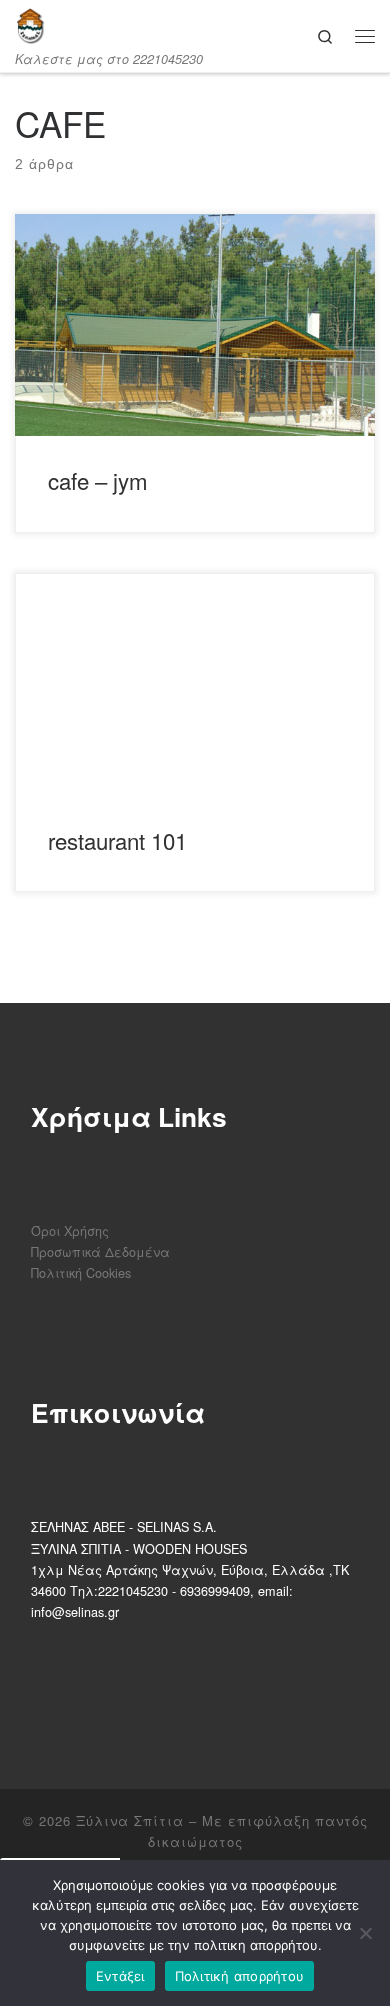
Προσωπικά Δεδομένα (100, 1251)
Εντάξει (120, 1976)
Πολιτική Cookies (81, 1272)
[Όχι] (365, 1933)
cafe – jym (98, 480)
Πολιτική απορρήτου (240, 1976)
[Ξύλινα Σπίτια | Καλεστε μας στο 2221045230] (30, 26)
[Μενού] (365, 35)
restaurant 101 (117, 840)
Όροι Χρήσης (70, 1230)
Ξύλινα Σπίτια (130, 1820)
